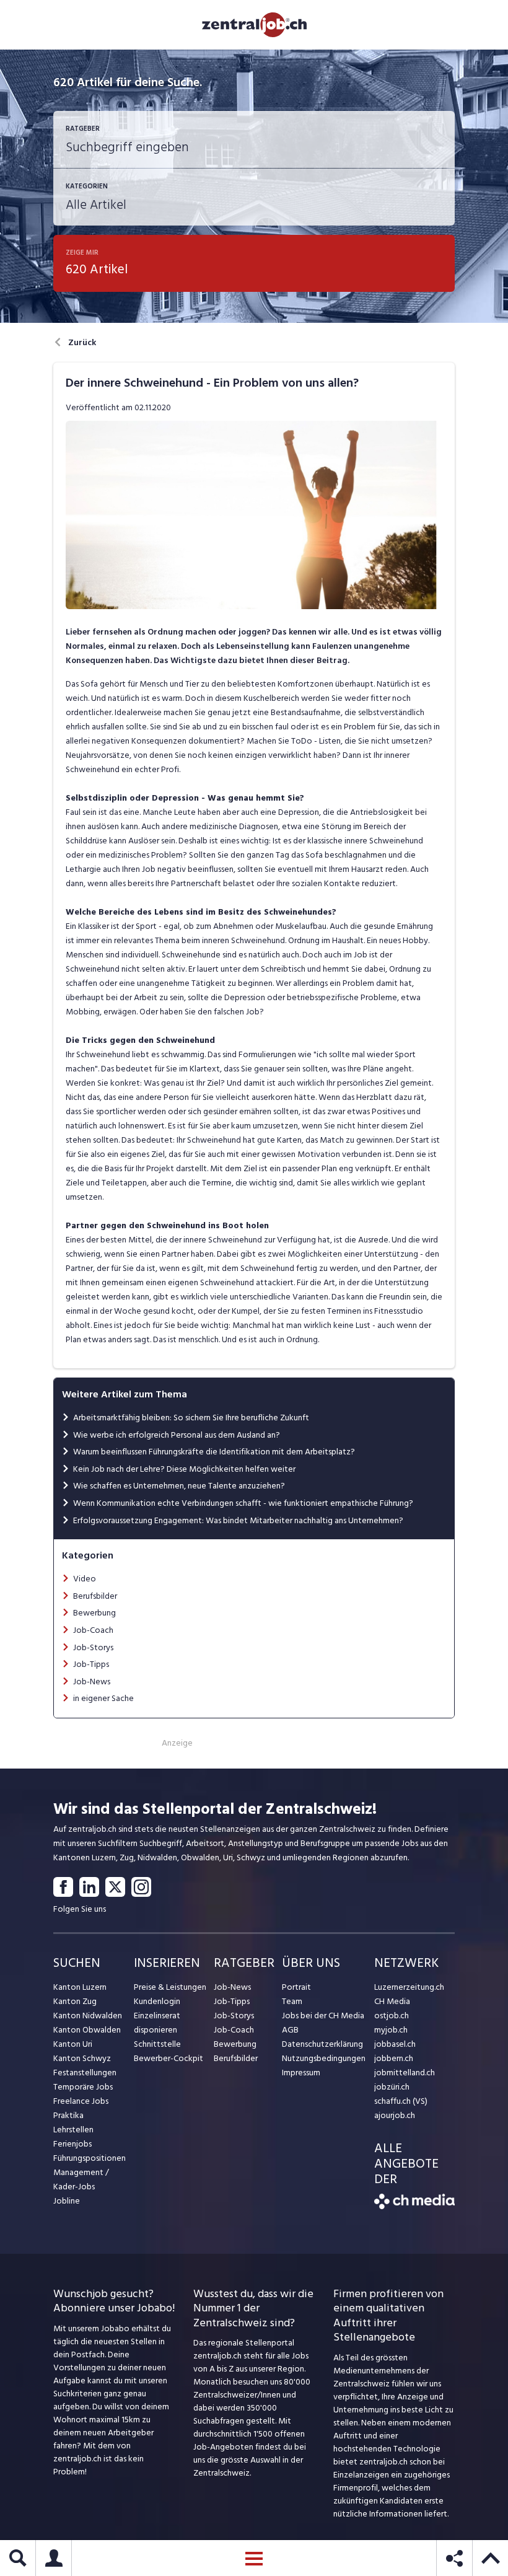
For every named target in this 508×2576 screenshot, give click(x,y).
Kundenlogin (157, 2001)
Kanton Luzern (80, 1987)
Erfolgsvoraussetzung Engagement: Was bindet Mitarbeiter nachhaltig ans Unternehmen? (238, 1520)
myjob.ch (391, 2030)
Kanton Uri (73, 2044)
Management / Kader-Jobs (81, 2179)
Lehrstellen (73, 2130)
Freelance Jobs (81, 2101)
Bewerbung (94, 1613)
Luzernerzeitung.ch (409, 1987)
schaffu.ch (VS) (401, 2101)
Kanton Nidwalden (88, 2016)
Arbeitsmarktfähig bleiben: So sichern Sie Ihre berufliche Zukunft (191, 1418)
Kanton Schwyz (82, 2058)
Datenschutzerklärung (322, 2044)
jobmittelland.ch (405, 2073)
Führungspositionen (90, 2158)
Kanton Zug (75, 2001)
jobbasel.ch (395, 2044)
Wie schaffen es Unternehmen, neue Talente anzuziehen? (179, 1486)
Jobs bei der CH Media (323, 2016)
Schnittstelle (157, 2044)
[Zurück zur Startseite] (414, 2206)
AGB (290, 2030)
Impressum (301, 2073)
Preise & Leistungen (170, 1987)
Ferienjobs (72, 2144)
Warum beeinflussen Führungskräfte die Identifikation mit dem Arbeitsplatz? (214, 1452)
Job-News (92, 1681)
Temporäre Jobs (83, 2087)
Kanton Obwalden (87, 2030)
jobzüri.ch (392, 2087)
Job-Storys (93, 1647)
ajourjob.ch (395, 2115)
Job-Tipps (91, 1664)
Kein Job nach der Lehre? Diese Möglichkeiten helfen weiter (184, 1469)
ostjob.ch (392, 2016)
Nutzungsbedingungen (324, 2058)
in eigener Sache (103, 1698)
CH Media (392, 2001)
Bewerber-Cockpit (169, 2058)
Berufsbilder (95, 1596)
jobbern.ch (394, 2058)
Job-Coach (93, 1630)
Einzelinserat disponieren (157, 2023)
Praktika (68, 2115)
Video (85, 1579)
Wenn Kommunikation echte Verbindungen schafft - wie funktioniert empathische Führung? (243, 1503)
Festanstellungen (85, 2073)
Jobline (67, 2201)
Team (292, 2001)
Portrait (296, 1987)
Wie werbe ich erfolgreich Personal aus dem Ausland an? (177, 1435)
